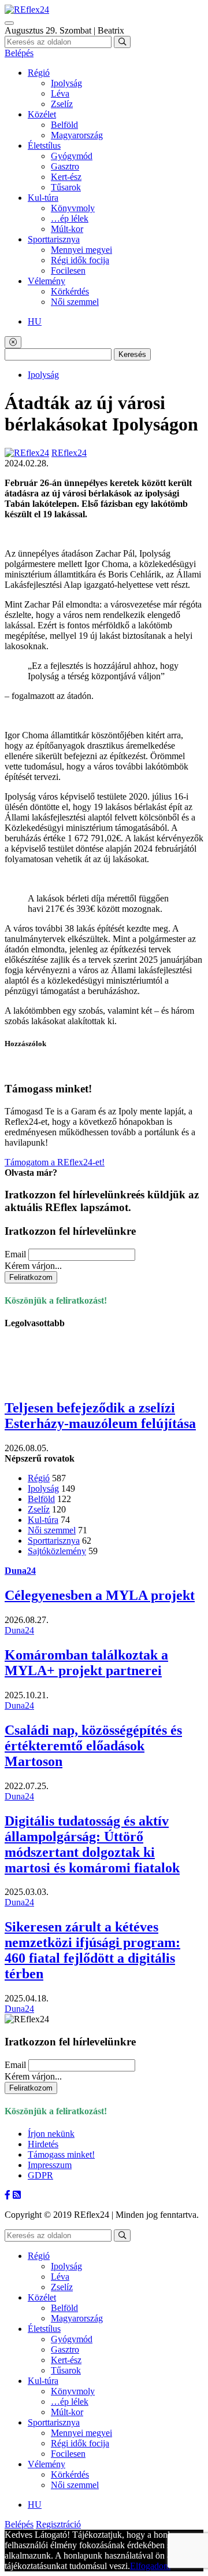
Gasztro (65, 166)
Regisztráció (58, 2524)
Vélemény (47, 281)
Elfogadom (150, 2566)
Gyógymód (72, 156)
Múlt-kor (67, 229)
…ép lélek (70, 218)
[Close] (13, 342)
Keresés (132, 354)
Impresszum (50, 2165)
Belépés (19, 53)
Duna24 (20, 1571)
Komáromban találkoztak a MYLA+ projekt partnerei (86, 1663)
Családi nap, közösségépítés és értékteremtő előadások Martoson (93, 1746)
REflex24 (69, 453)
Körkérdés (70, 291)
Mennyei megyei (81, 250)
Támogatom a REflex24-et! (55, 1162)
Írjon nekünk (51, 2134)
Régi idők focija (80, 260)
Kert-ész (66, 177)
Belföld (64, 125)
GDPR (40, 2175)
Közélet (42, 114)
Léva (60, 93)
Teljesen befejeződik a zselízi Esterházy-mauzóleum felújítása (100, 1416)
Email (15, 1254)
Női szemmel (75, 302)
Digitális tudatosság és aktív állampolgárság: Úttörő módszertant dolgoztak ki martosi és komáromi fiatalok (92, 1844)
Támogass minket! (61, 2154)
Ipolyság (66, 83)
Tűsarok (66, 187)
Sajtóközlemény (57, 1551)
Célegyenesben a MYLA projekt (100, 1595)
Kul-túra (43, 198)
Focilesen (68, 271)
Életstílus (44, 146)
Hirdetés (43, 2144)
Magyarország (77, 135)
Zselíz (62, 104)
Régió (39, 73)
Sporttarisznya (54, 239)
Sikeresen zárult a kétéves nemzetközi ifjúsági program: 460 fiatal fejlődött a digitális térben (92, 1950)
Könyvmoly (73, 208)
